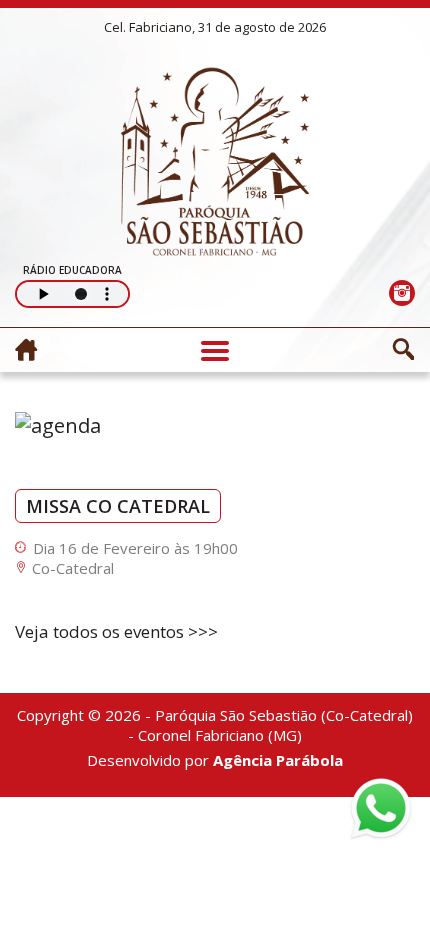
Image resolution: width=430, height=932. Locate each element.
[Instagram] (401, 292)
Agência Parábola (278, 760)
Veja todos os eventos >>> (116, 631)
